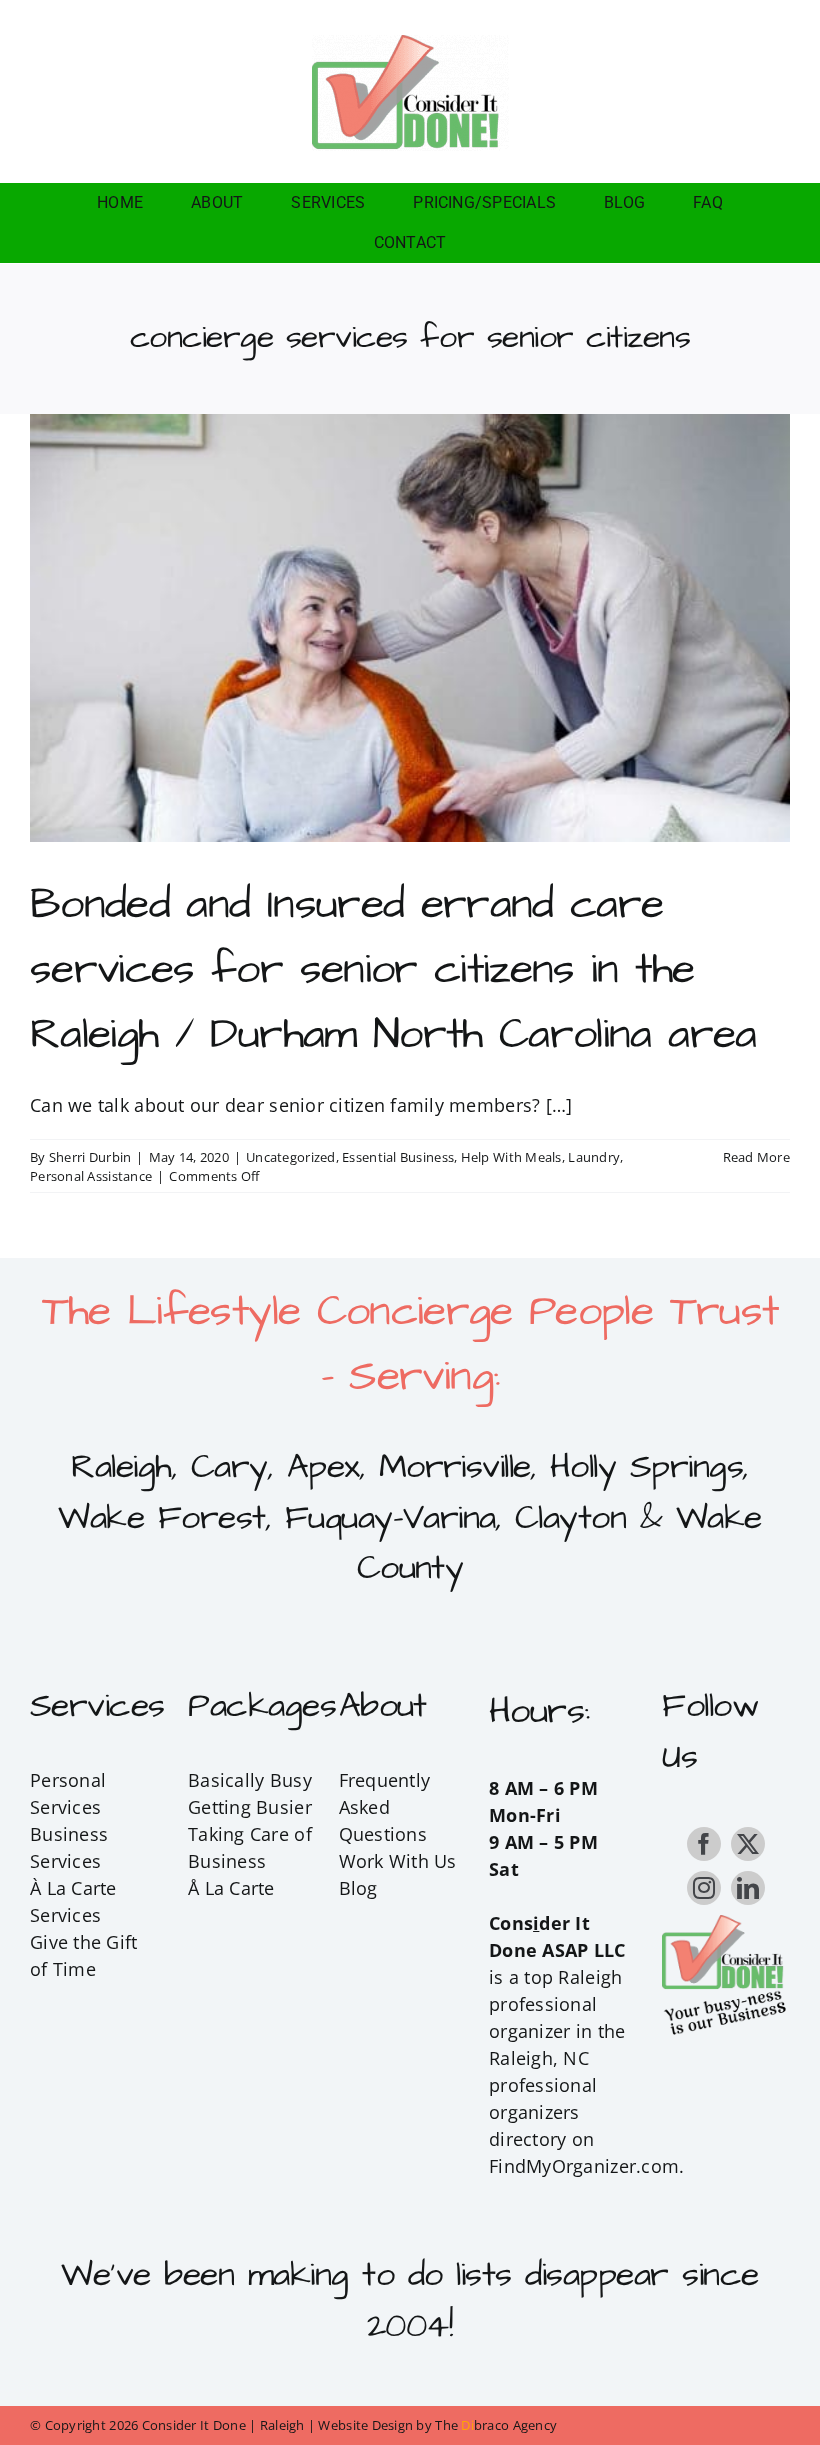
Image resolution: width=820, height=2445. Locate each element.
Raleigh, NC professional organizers (543, 2085)
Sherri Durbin (90, 1157)
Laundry (594, 1157)
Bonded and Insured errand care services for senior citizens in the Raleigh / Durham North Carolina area (393, 969)
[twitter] (748, 1844)
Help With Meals (511, 1157)
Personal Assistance (91, 1176)
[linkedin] (748, 1888)
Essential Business (398, 1157)
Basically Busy (250, 1780)
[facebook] (704, 1844)
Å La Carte (231, 1888)
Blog (358, 1888)
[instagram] (704, 1888)
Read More (756, 1157)
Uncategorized (291, 1157)
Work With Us (398, 1861)
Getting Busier (250, 1807)
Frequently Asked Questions (385, 1807)
